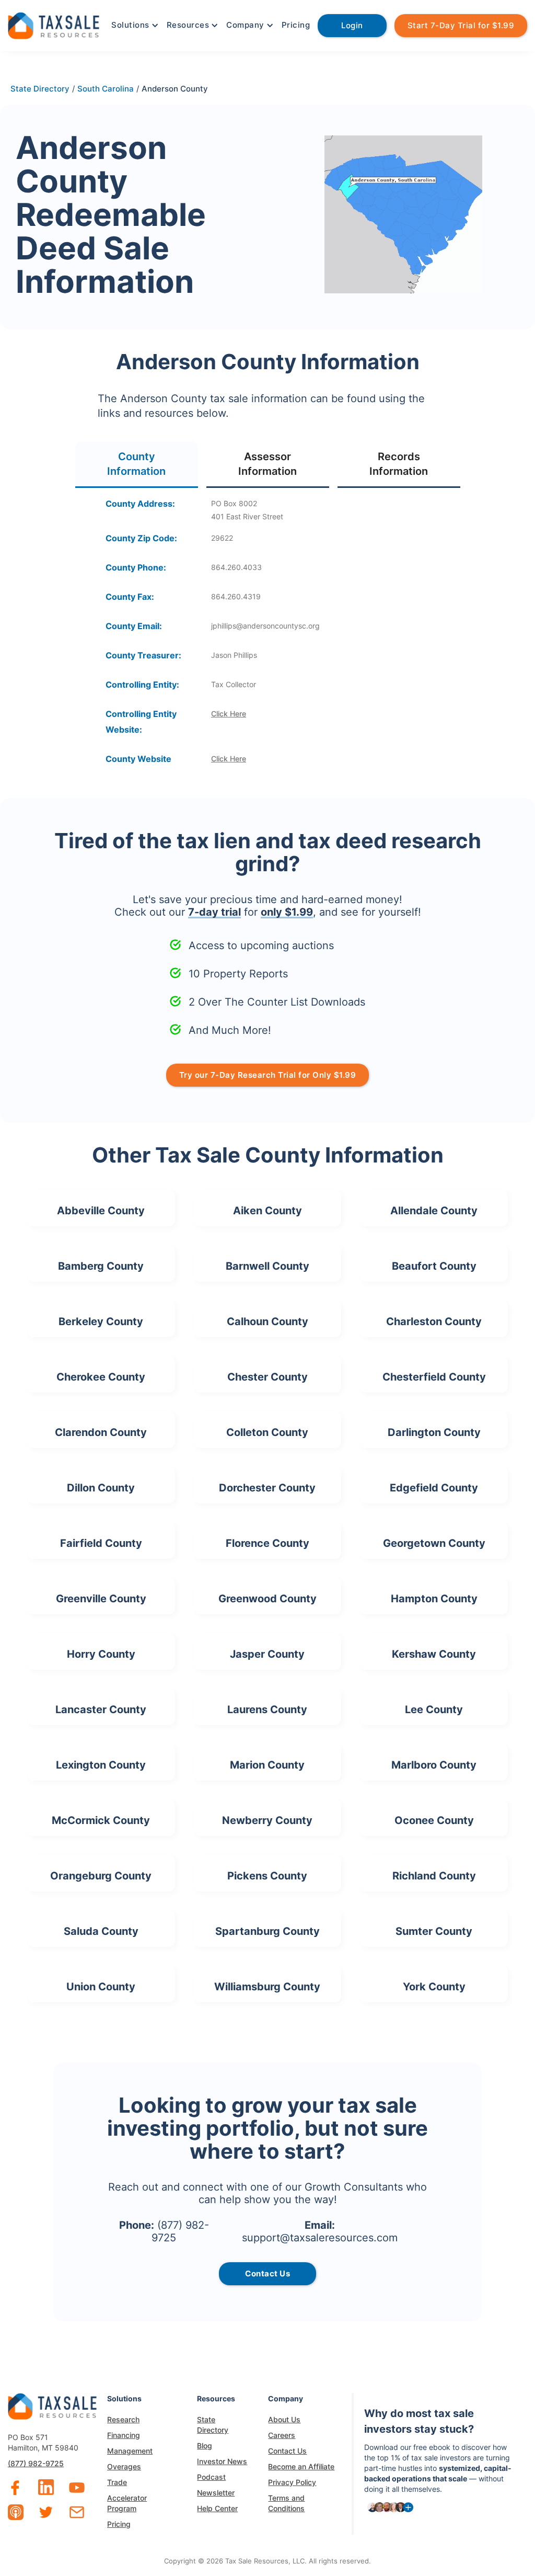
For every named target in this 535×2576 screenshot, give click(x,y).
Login (352, 25)
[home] (54, 24)
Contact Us (287, 2451)
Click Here (229, 714)
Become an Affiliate (301, 2466)
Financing (124, 2435)
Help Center (217, 2508)
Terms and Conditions (286, 2503)
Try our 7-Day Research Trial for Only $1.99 (268, 1075)
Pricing (296, 25)
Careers (282, 2435)
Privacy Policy (292, 2482)
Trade (117, 2482)
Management (130, 2451)
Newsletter (216, 2493)
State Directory (213, 2425)
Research (123, 2419)
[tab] (137, 465)
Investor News (222, 2461)
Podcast (211, 2477)
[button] (134, 25)
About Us (284, 2419)
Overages (124, 2466)
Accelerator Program (127, 2503)
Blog (205, 2446)
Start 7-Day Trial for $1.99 (461, 25)
